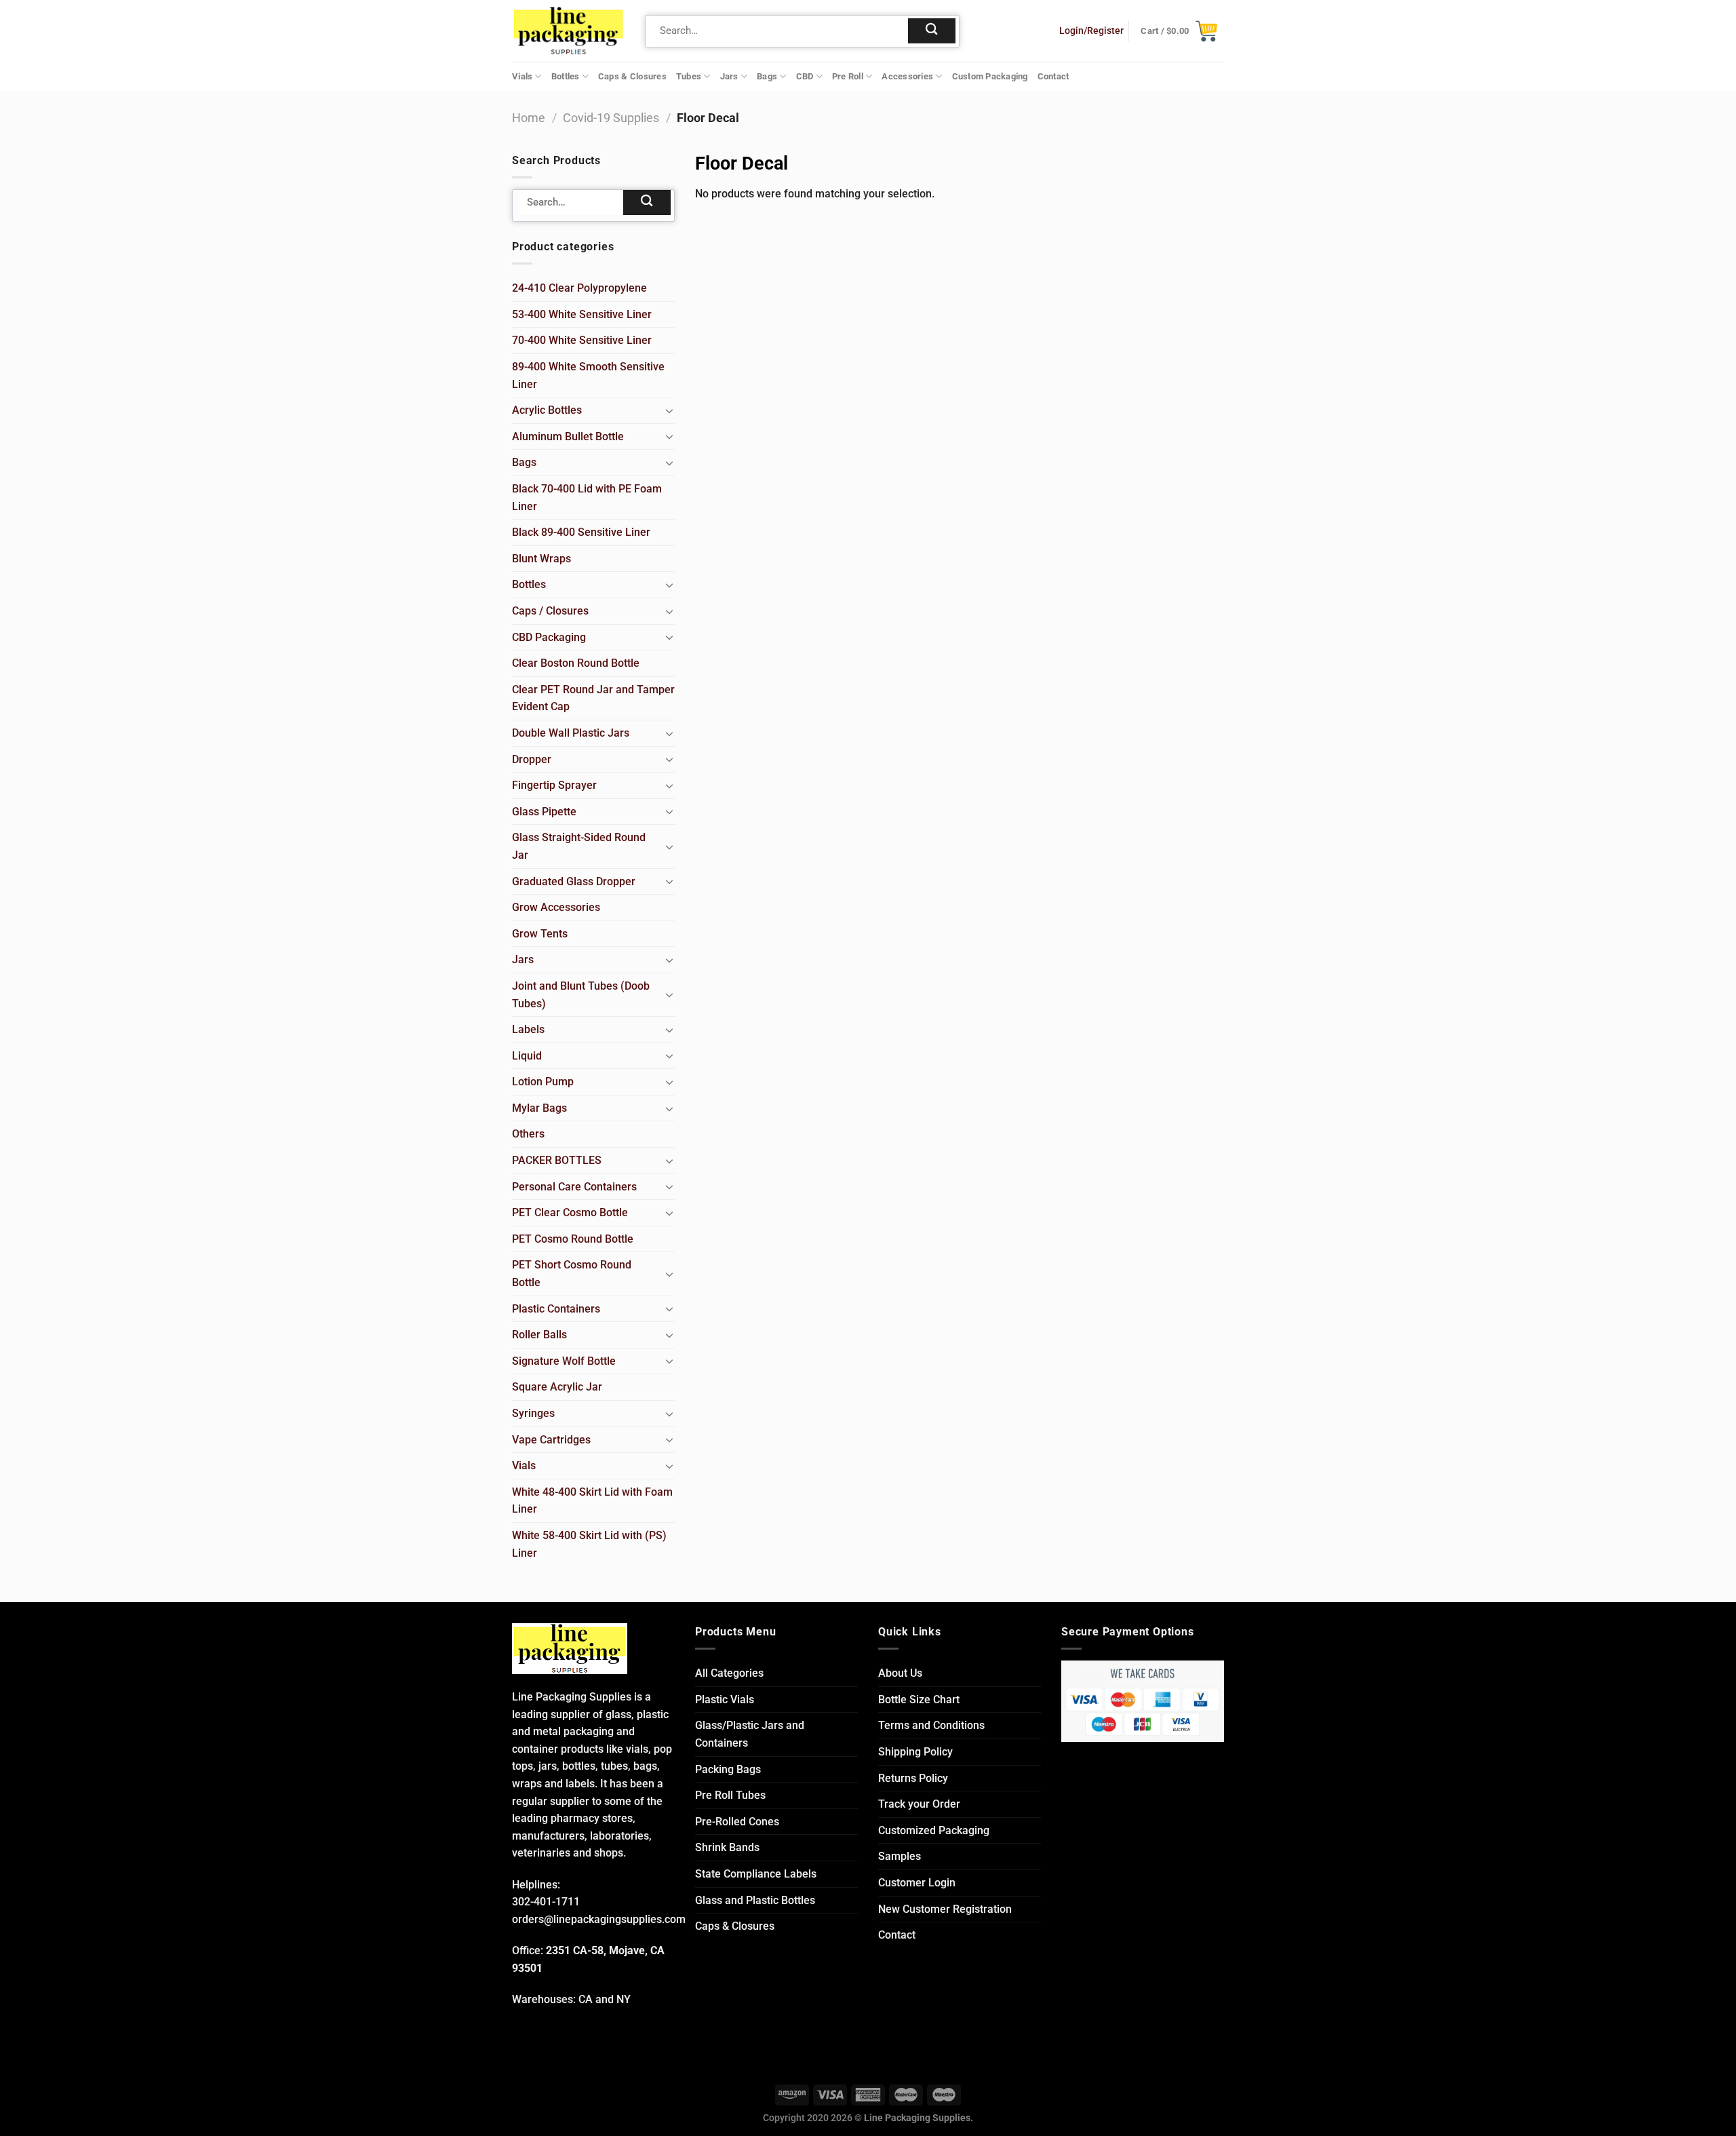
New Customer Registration (945, 1909)
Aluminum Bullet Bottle (568, 436)
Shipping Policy (915, 1752)
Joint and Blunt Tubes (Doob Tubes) (581, 995)
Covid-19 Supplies (611, 118)
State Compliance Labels (756, 1874)
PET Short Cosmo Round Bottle (572, 1274)
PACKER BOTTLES (557, 1160)
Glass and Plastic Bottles (755, 1900)
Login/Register (1091, 31)
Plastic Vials (725, 1700)
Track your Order (919, 1804)
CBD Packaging (549, 637)
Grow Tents (540, 934)
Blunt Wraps (541, 559)
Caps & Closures (632, 76)
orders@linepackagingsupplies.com (599, 1919)
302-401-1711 (546, 1902)
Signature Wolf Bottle (564, 1361)
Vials (522, 76)
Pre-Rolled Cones (737, 1822)
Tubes (689, 76)
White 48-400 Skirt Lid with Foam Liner (592, 1501)
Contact (1053, 76)
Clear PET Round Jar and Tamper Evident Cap (593, 698)
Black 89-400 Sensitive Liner (581, 532)
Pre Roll (848, 76)
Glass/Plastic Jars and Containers (750, 1734)
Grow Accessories (556, 907)
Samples (900, 1856)
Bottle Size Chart (919, 1700)
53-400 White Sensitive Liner (582, 314)
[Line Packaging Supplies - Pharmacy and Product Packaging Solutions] (568, 31)
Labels (528, 1029)
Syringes (533, 1413)
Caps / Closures (550, 611)
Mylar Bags (539, 1108)
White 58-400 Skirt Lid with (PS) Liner (589, 1544)
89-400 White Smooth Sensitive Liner (588, 375)
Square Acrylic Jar (557, 1387)
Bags (767, 76)
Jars (729, 76)
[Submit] (932, 31)
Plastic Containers (556, 1309)
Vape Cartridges (551, 1440)
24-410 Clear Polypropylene (579, 288)
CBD (805, 76)
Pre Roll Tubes (730, 1795)
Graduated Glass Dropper (574, 881)
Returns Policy (913, 1778)
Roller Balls (539, 1335)
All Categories (729, 1673)
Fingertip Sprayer (554, 785)
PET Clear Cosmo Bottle (570, 1212)
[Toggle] (669, 410)
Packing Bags (728, 1769)
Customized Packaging (934, 1830)
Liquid (527, 1056)
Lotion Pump (543, 1082)
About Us (900, 1673)
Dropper (532, 759)
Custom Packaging (990, 76)
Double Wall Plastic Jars (571, 733)
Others (528, 1134)
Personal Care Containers (574, 1187)
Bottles (566, 76)
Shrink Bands (727, 1847)
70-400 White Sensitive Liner (582, 340)
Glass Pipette (544, 812)
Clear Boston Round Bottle (576, 663)
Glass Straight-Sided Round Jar (579, 846)
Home (529, 118)
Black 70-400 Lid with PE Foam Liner (587, 498)
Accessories (907, 76)
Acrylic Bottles (547, 410)
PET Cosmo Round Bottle (573, 1239)
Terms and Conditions (931, 1725)
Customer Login (917, 1883)
